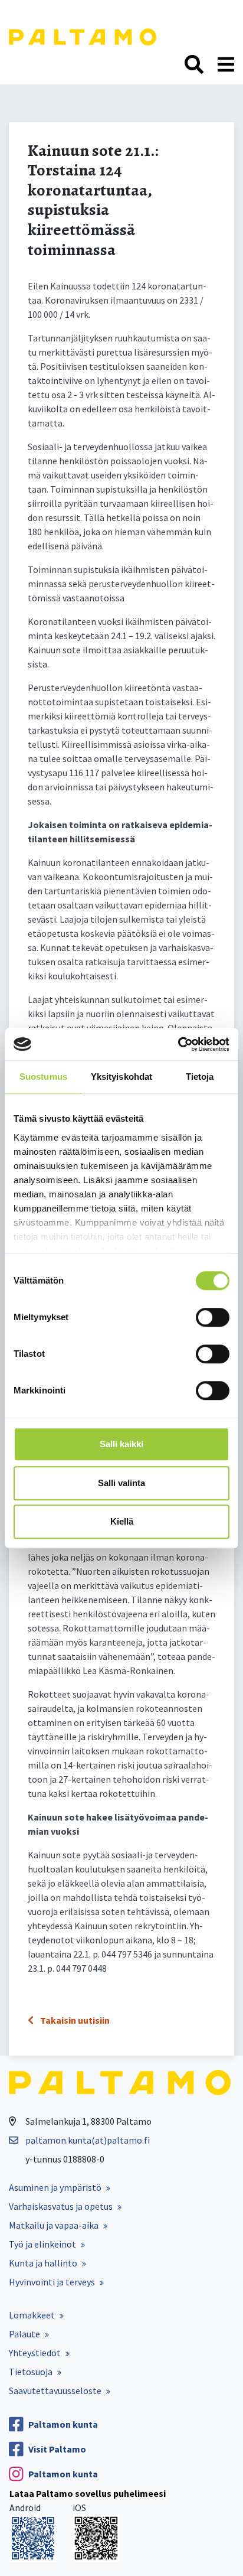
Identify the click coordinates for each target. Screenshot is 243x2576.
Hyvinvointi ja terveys (52, 2282)
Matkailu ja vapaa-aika (54, 2225)
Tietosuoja (31, 2372)
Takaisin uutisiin (74, 2020)
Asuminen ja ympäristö (55, 2187)
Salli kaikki (121, 1444)
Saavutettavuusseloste (55, 2391)
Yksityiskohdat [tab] (121, 1077)
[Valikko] (226, 65)
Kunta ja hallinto (43, 2263)
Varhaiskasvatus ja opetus (61, 2206)
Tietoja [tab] (200, 1077)
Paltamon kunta (63, 2424)
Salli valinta (121, 1483)
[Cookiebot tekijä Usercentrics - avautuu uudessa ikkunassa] (178, 1044)
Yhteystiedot (35, 2353)
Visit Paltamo (57, 2449)
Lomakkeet (32, 2315)
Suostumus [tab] (43, 1077)
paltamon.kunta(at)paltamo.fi (88, 2140)
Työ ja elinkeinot (42, 2244)
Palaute (24, 2334)
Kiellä (122, 1521)
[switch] (213, 1317)
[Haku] (194, 65)
